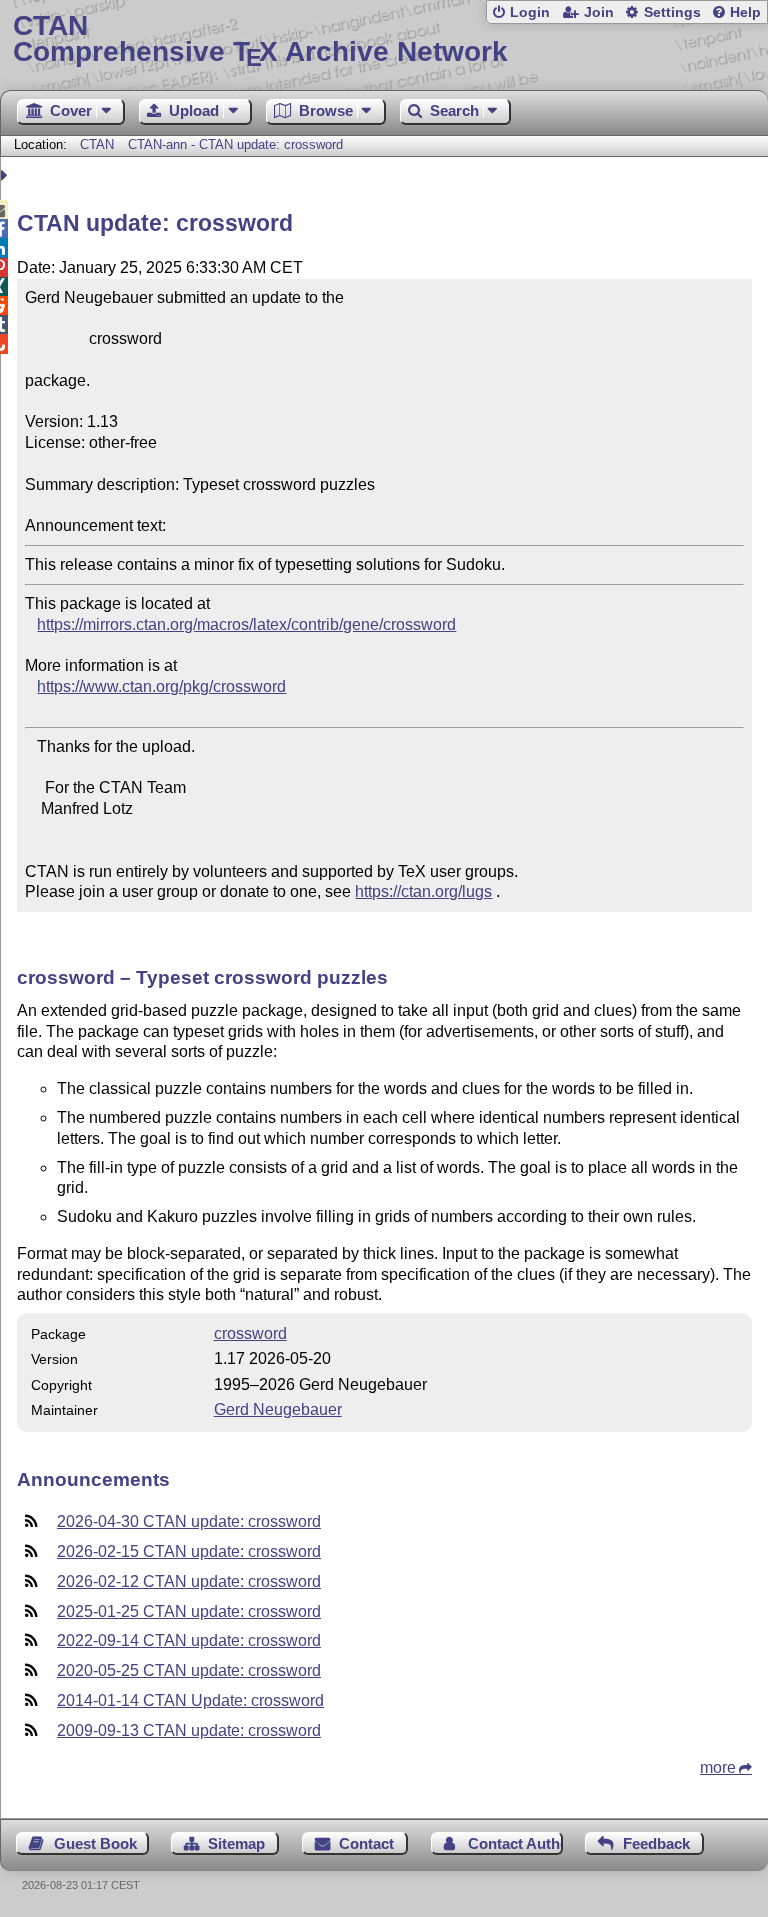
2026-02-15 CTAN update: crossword (189, 1551)
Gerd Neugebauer (278, 1409)
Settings (672, 12)
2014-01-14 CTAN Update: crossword (190, 1700)
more (718, 1767)
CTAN (97, 144)
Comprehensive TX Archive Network (260, 39)
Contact (366, 1843)
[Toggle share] (6, 175)
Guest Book (95, 1843)
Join (599, 12)
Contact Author (515, 1843)
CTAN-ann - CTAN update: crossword (235, 144)
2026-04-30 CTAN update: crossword (189, 1521)
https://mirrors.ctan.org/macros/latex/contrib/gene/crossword (246, 624)
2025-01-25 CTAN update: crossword (189, 1611)
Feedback (656, 1843)
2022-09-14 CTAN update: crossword (189, 1640)
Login (530, 12)
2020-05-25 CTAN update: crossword (189, 1670)
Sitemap (236, 1843)
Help (745, 12)
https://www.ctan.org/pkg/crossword (161, 686)
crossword (250, 1333)
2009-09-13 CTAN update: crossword (189, 1730)
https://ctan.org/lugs (423, 891)
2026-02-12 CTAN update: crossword (189, 1581)
